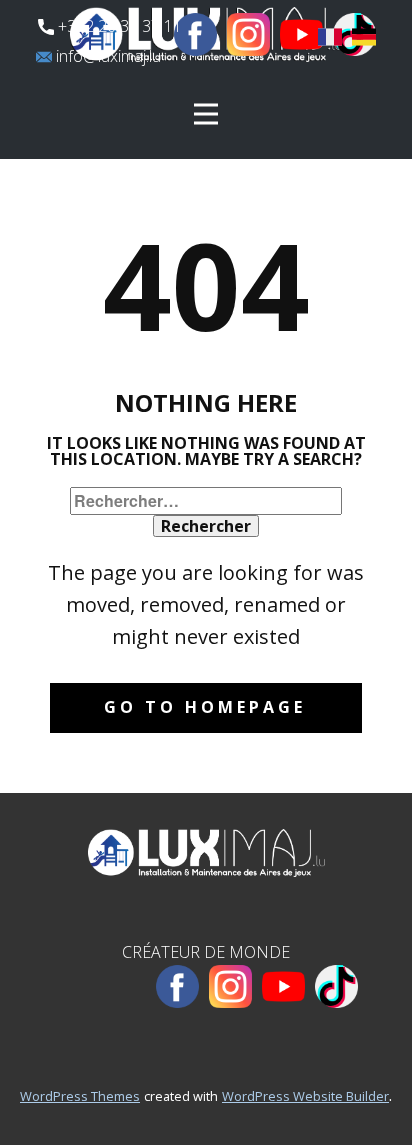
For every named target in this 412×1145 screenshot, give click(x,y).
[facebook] (195, 34)
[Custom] (336, 986)
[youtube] (301, 34)
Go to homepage (205, 707)
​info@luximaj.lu (106, 56)
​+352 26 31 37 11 (118, 26)
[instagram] (248, 34)
